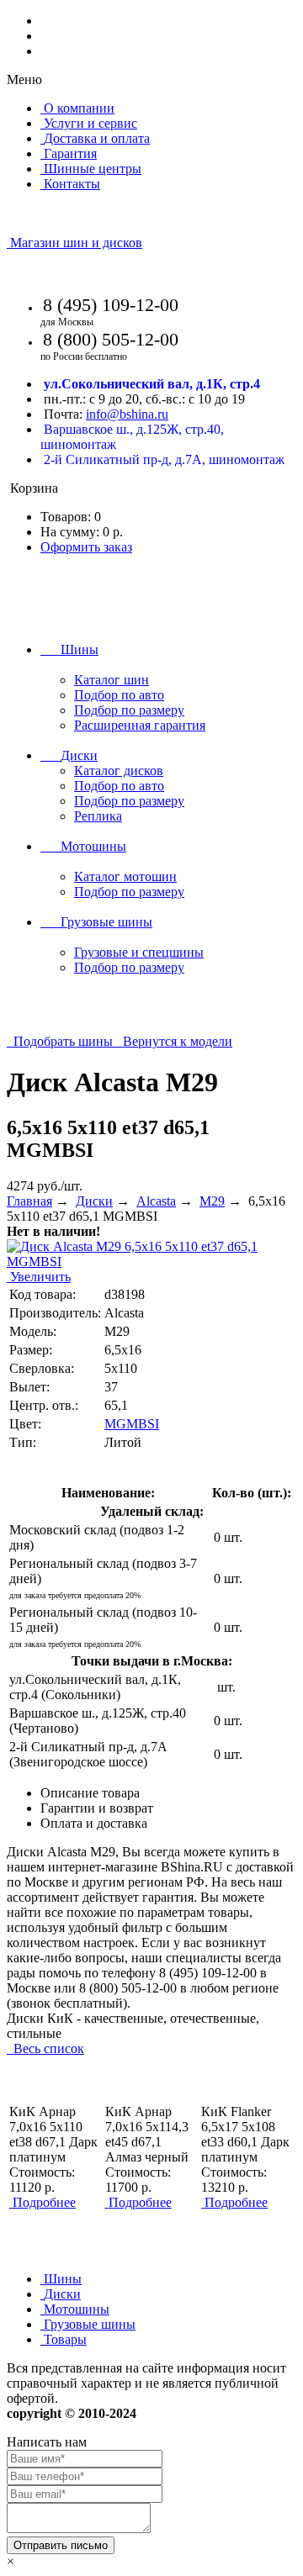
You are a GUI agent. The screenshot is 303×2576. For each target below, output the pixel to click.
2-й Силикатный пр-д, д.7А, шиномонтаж (164, 459)
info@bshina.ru (127, 414)
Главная (29, 1201)
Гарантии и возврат (97, 1808)
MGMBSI (132, 1424)
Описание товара (90, 1793)
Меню (24, 79)
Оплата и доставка (94, 1823)
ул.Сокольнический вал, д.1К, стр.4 (152, 384)
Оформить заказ (86, 547)
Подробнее (44, 2202)
